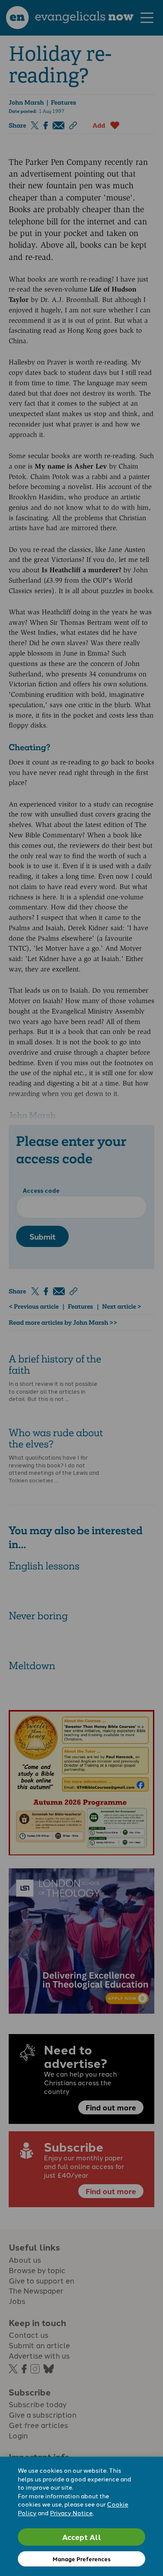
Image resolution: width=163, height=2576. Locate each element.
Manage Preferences (81, 2559)
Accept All (82, 2537)
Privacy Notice (71, 2513)
